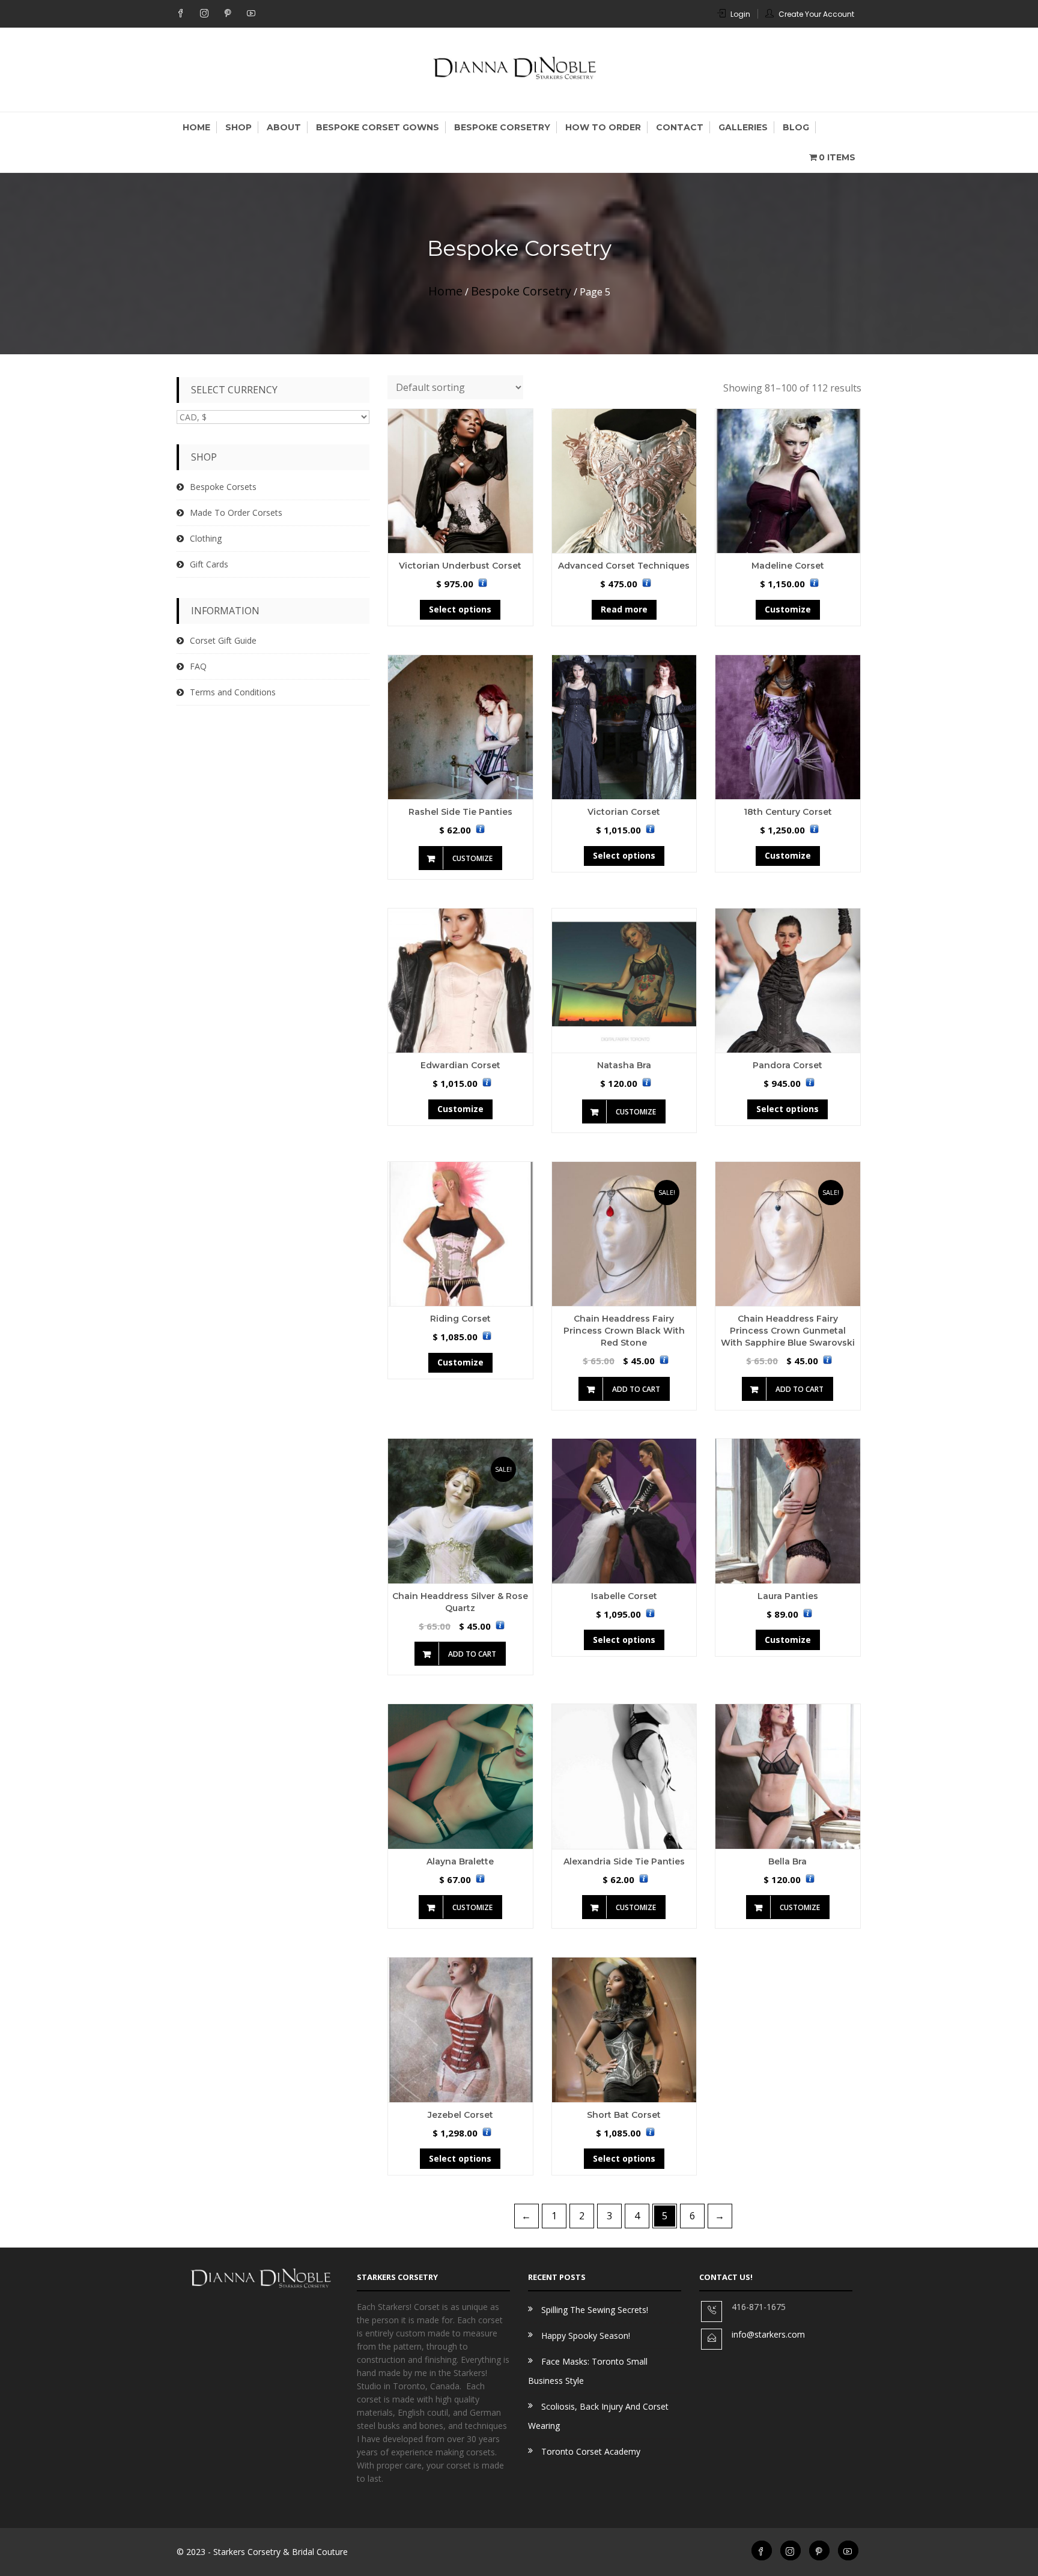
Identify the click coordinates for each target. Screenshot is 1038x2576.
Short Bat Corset (624, 2115)
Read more (624, 609)
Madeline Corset (788, 566)
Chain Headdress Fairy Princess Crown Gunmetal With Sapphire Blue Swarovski (788, 1331)
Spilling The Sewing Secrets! (595, 2310)
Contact (680, 127)
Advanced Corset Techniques (624, 566)
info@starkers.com (768, 2334)
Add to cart (636, 1389)
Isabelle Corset (624, 1596)
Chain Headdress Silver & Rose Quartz (460, 1602)
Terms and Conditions (233, 692)
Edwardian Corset (460, 1065)
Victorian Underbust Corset (460, 566)
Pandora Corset (788, 1065)
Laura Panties (788, 1596)
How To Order (603, 127)
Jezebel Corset (460, 2115)
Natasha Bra (624, 1065)
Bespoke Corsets (223, 487)
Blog (796, 127)
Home (196, 127)
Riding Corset (460, 1319)
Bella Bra (788, 1861)
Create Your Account (816, 14)
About (284, 127)
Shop (238, 127)
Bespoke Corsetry (502, 127)
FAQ (198, 666)
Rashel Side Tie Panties (460, 812)
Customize (788, 609)
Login (740, 14)
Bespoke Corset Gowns (378, 127)
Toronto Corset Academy (591, 2451)
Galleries (743, 127)
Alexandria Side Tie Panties (624, 1861)
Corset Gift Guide (223, 640)
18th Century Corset (788, 812)
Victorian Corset (624, 812)
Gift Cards (209, 564)
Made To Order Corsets (236, 512)
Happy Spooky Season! (586, 2336)
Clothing (206, 538)
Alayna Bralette (460, 1861)
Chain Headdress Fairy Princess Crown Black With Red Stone (624, 1331)
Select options (460, 609)
